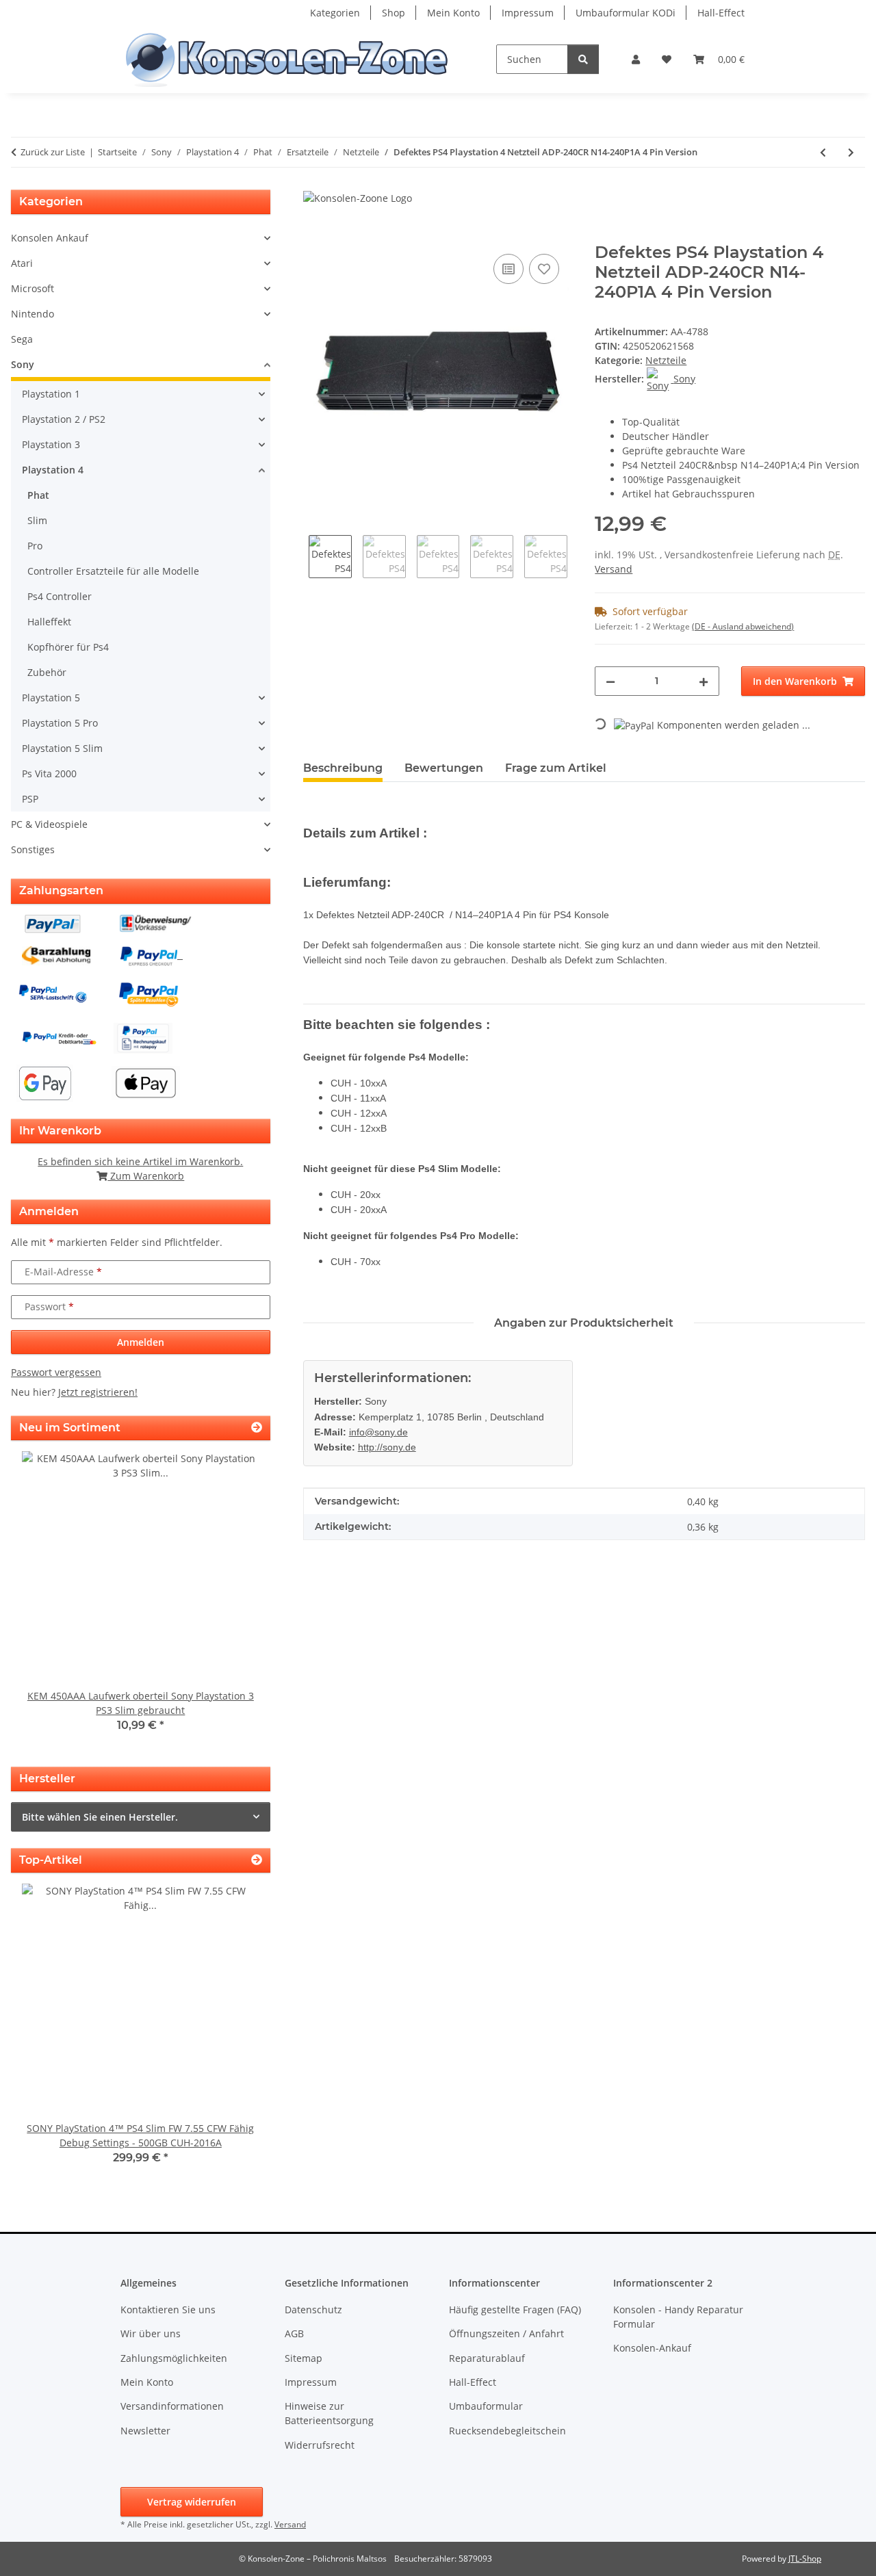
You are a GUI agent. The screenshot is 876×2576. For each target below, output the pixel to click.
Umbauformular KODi (626, 13)
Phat (38, 495)
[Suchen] (583, 59)
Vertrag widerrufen (192, 2502)
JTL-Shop (805, 2559)
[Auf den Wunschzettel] (544, 269)
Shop (394, 13)
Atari (22, 263)
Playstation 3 (51, 444)
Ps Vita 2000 (49, 773)
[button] (636, 59)
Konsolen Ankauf (50, 238)
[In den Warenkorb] (314, 235)
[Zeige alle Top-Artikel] (257, 1860)
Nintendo (33, 314)
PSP (30, 799)
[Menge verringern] (610, 681)
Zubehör (47, 672)
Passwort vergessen (56, 1372)
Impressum (528, 13)
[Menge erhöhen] (704, 681)
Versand (614, 569)
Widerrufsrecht (320, 2445)
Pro (35, 546)
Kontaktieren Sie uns (168, 2310)
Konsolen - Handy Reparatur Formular (678, 2317)
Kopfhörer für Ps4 (68, 647)
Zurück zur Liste (53, 152)
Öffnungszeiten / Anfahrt (506, 2333)
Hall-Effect (721, 13)
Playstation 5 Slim (62, 748)
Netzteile (666, 360)
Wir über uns (151, 2333)
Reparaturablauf (487, 2358)
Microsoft (33, 288)
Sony (23, 364)
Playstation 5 (51, 698)
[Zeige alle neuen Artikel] (257, 1428)
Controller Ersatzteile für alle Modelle (113, 571)
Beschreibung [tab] (343, 768)
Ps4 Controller (60, 596)
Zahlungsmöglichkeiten (174, 2358)
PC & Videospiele (49, 824)
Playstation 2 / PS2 (64, 419)
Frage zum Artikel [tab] (556, 768)
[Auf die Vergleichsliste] (508, 269)
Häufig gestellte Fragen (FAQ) (515, 2310)
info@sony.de (378, 1432)
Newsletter (145, 2431)
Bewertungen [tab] (444, 768)
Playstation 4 (53, 470)
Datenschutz (313, 2310)
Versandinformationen (172, 2406)
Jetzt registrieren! (98, 1392)
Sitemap (304, 2358)
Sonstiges (33, 849)
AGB (294, 2333)
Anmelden (141, 1342)
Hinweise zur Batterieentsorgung (329, 2413)
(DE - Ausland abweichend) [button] (743, 626)
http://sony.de (387, 1447)
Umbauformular (486, 2406)
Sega (22, 339)
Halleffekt (49, 622)
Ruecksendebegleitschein (507, 2431)
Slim (37, 520)
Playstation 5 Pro (60, 723)
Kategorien (335, 13)
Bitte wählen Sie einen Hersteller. (100, 1817)
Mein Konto (453, 13)
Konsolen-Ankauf (652, 2348)
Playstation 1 (51, 394)
